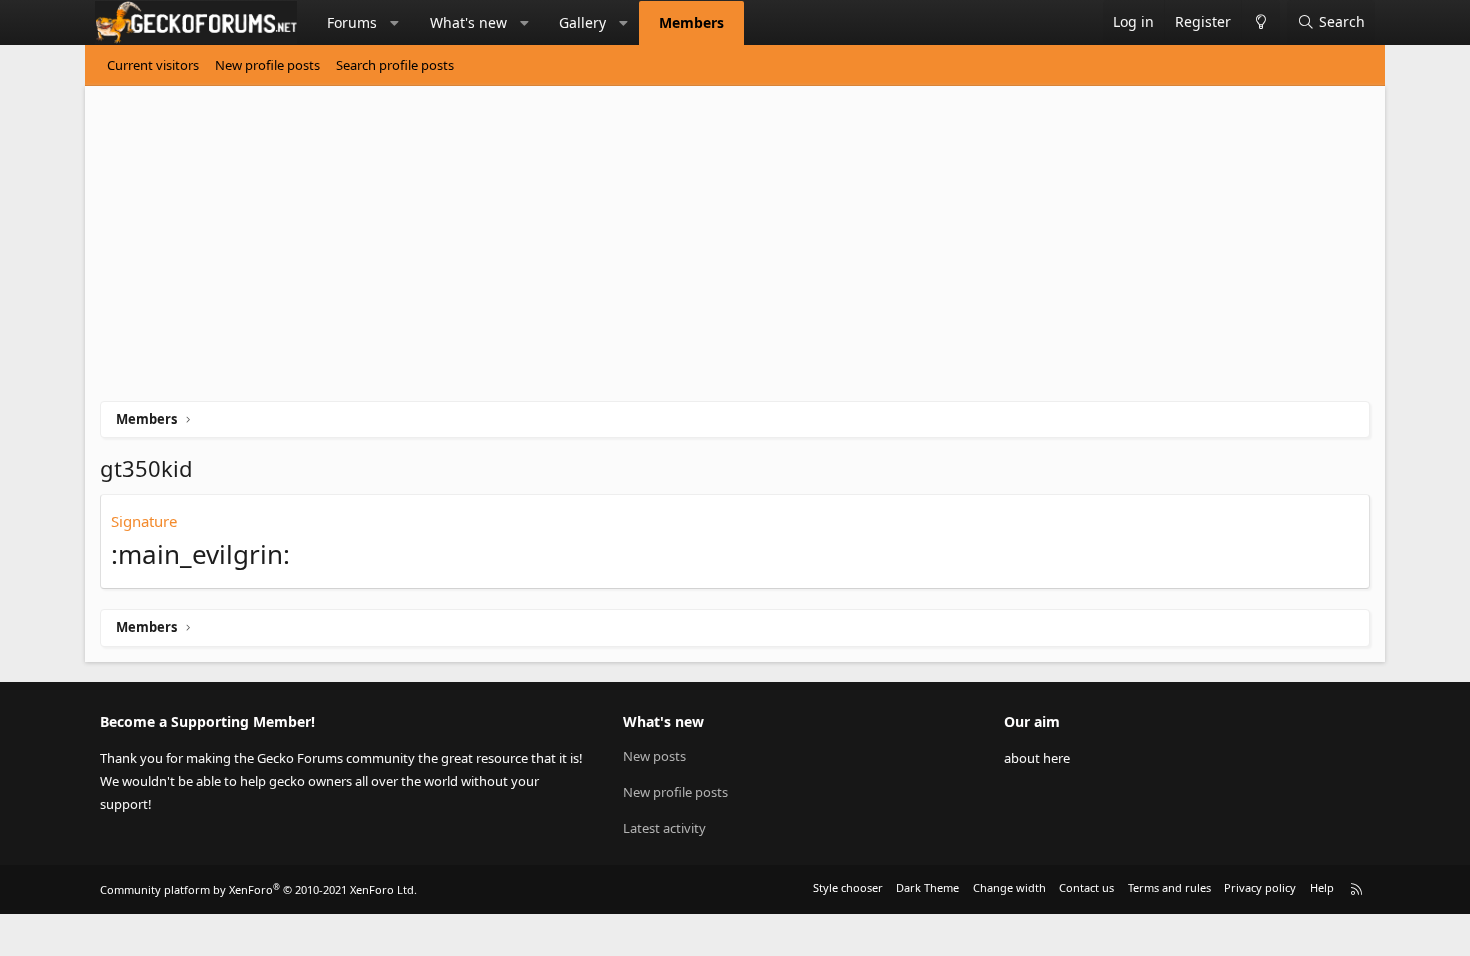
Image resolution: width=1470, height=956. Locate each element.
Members (691, 22)
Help (1322, 887)
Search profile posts (395, 65)
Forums (352, 22)
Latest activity (664, 828)
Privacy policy (1260, 887)
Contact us (1086, 887)
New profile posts (267, 65)
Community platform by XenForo (258, 889)
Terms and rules (1169, 887)
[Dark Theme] (1260, 22)
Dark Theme (927, 887)
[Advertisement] (700, 251)
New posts (654, 756)
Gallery (582, 22)
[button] (395, 23)
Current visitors (153, 65)
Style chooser (848, 887)
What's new (468, 22)
